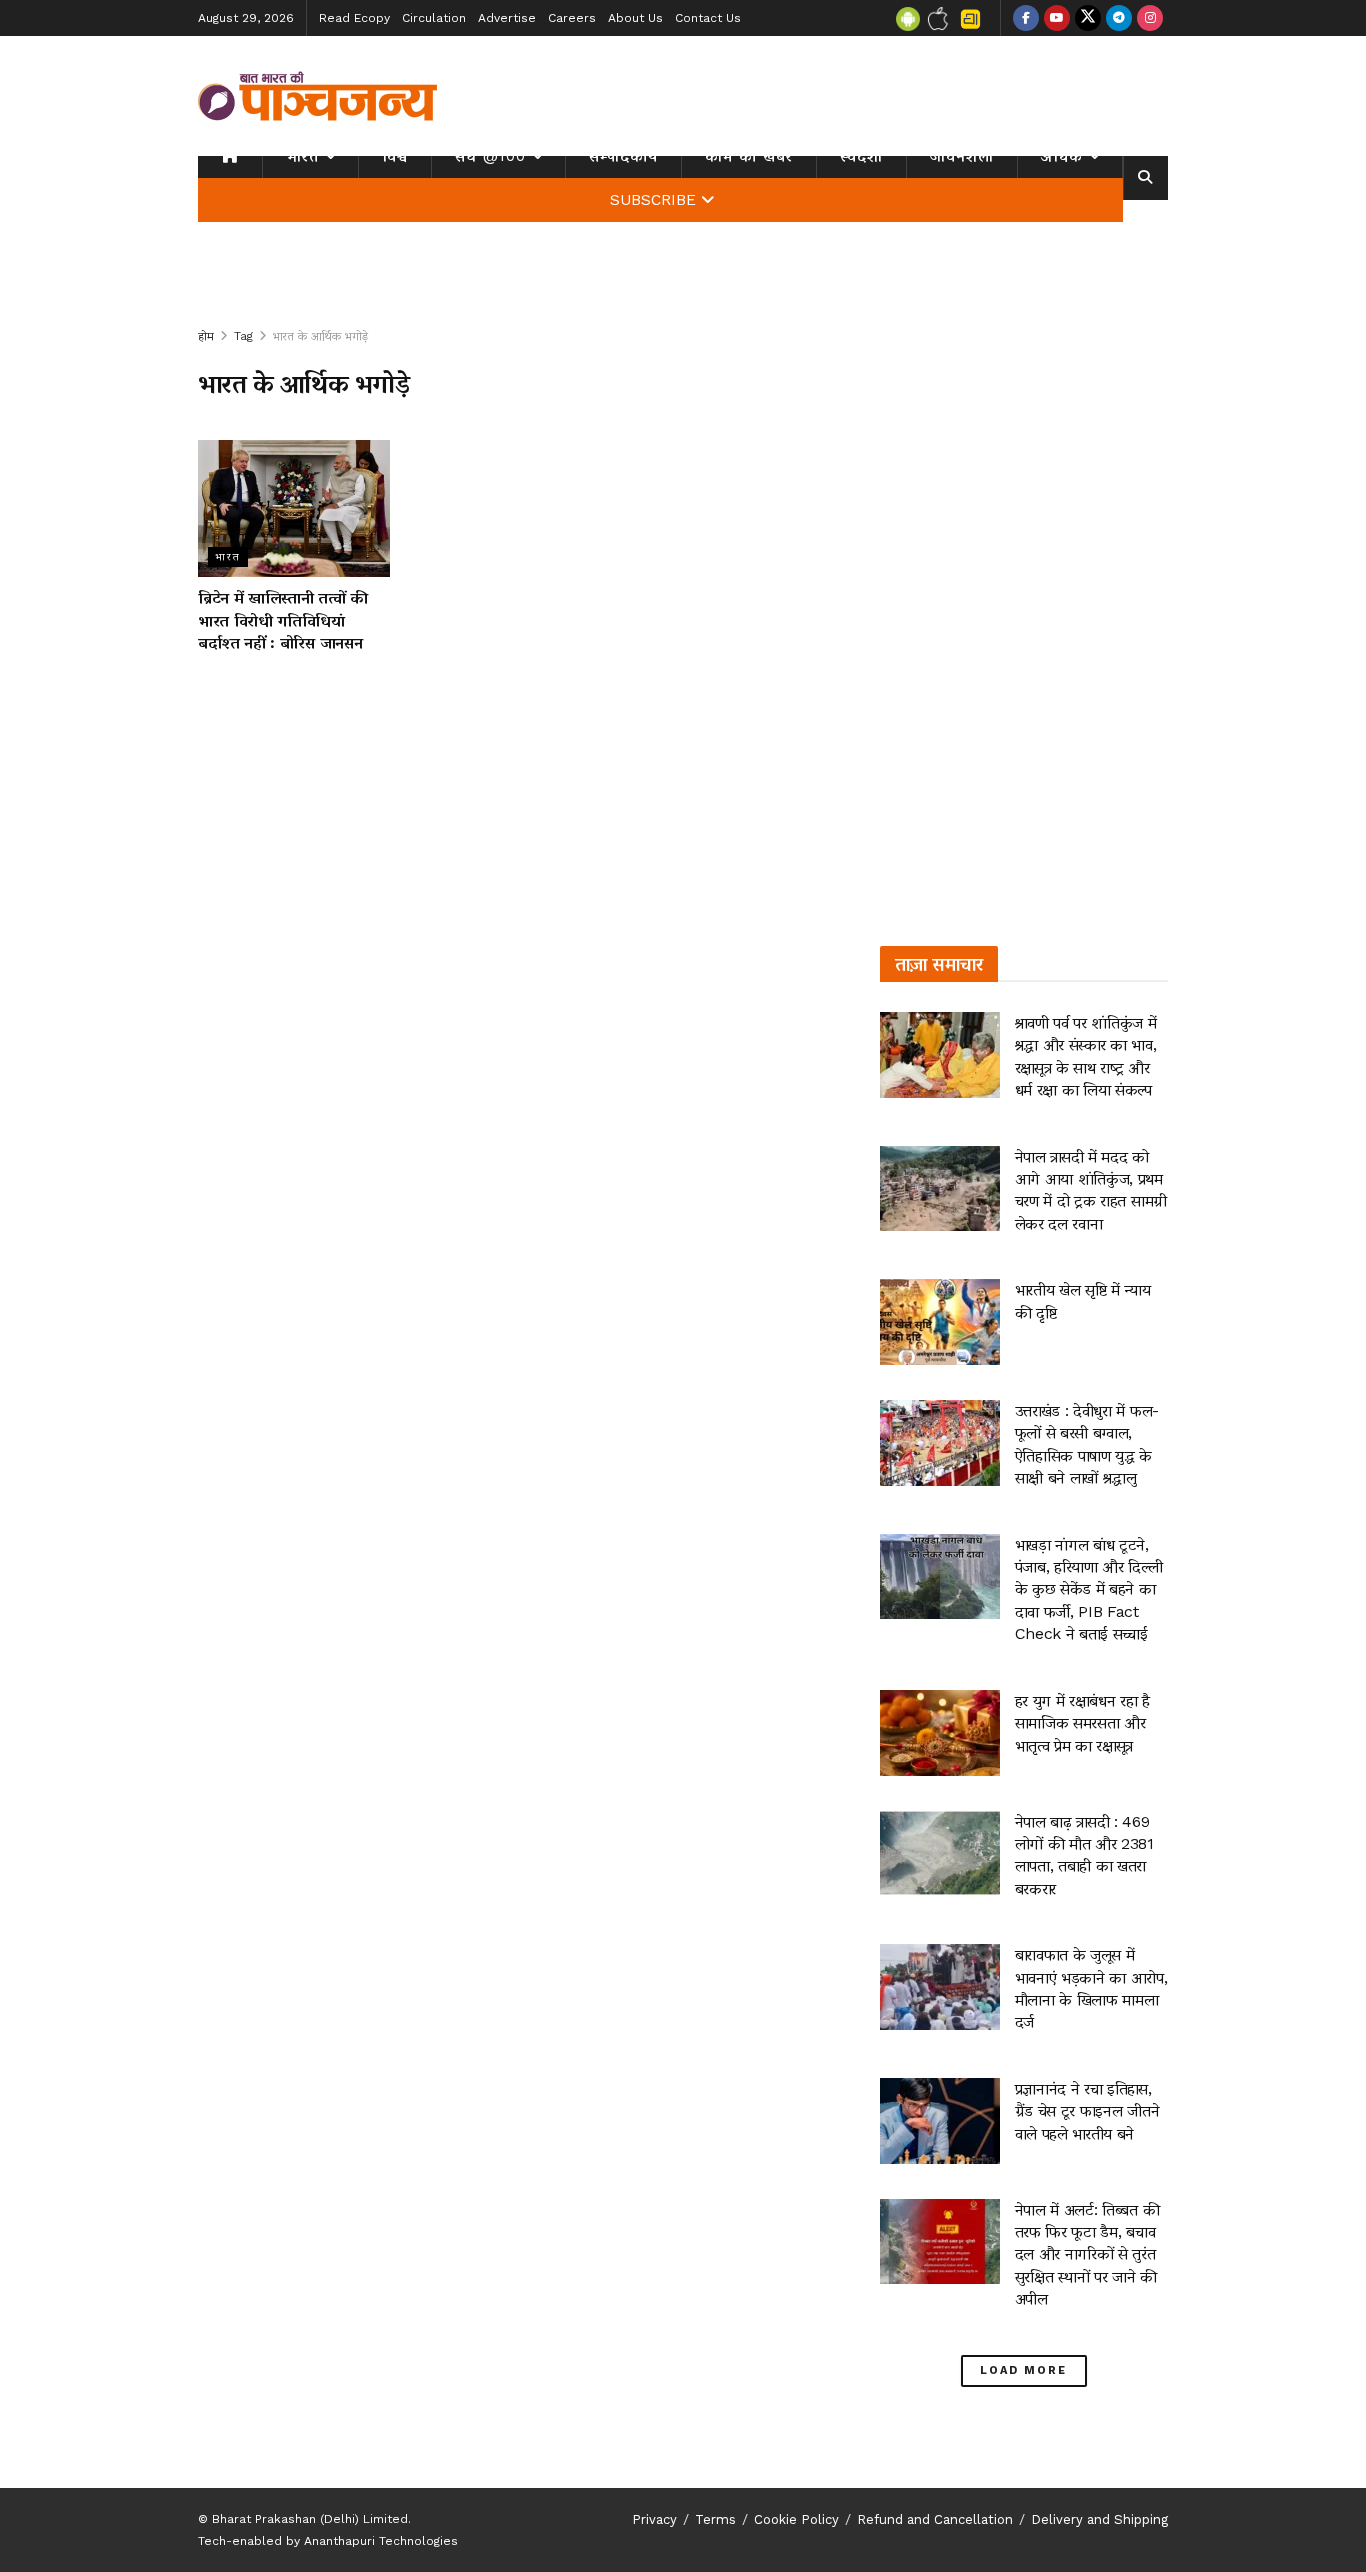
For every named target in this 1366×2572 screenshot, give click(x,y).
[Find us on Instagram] (1150, 18)
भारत (302, 156)
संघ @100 (490, 156)
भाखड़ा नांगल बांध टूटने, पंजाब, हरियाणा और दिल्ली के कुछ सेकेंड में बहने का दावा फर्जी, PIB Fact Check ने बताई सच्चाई (1089, 1589)
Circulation (434, 18)
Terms (715, 2519)
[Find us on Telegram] (1119, 18)
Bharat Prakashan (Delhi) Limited (310, 2519)
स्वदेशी (861, 156)
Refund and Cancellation (935, 2519)
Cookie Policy (796, 2519)
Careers (572, 18)
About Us (635, 18)
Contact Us (708, 18)
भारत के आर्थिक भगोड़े (320, 336)
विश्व (395, 156)
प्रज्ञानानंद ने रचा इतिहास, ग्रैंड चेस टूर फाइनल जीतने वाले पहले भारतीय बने (1087, 2111)
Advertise (507, 18)
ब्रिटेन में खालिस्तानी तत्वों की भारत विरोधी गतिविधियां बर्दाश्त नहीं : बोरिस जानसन (283, 620)
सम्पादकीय (623, 156)
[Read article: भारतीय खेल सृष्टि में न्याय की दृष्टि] (940, 1322)
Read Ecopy (354, 18)
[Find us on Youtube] (1057, 18)
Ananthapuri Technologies (381, 2541)
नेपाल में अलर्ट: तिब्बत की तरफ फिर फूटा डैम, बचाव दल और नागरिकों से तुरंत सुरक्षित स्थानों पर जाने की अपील (1087, 2254)
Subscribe (653, 200)
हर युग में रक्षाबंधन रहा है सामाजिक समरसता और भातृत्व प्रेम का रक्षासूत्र (1082, 1723)
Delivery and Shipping (1099, 2519)
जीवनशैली (962, 156)
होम (206, 336)
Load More (1023, 2370)
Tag (243, 336)
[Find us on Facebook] (1026, 18)
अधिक (1062, 156)
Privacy (654, 2519)
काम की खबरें (749, 156)
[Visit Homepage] (318, 96)
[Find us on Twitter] (1088, 18)
